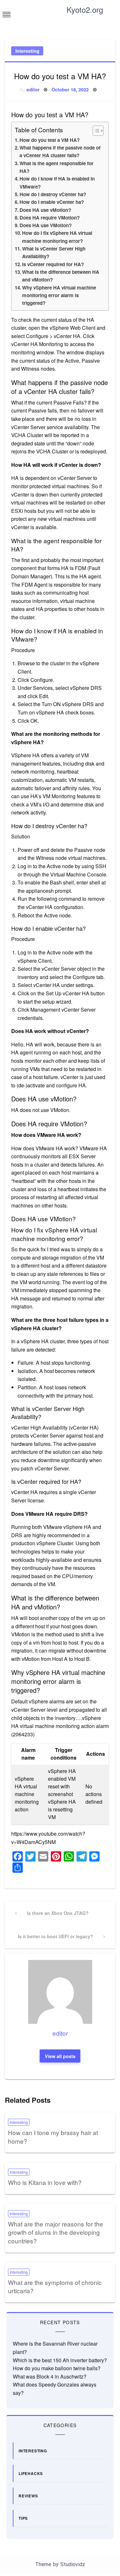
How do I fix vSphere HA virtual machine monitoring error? (57, 237)
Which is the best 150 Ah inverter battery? (60, 2360)
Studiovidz (73, 2564)
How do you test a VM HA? (50, 140)
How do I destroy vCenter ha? (53, 194)
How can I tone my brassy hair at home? (53, 2137)
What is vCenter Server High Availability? (54, 252)
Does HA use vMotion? (45, 210)
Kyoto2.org (85, 9)
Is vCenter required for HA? (53, 264)
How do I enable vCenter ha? (52, 202)
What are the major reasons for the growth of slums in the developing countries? (56, 2232)
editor (33, 89)
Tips (23, 2518)
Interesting (27, 51)
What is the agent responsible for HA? (56, 167)
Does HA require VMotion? (50, 218)
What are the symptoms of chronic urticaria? (55, 2287)
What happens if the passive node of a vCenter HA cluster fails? (60, 151)
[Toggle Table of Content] (95, 131)
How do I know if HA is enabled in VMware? (57, 182)
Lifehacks (31, 2473)
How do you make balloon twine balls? (57, 2368)
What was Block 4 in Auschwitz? (50, 2376)
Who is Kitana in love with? (45, 2182)
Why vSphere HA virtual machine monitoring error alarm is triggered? (59, 295)
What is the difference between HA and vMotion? (61, 276)
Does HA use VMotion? (46, 225)
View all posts (60, 2056)
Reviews (28, 2496)
